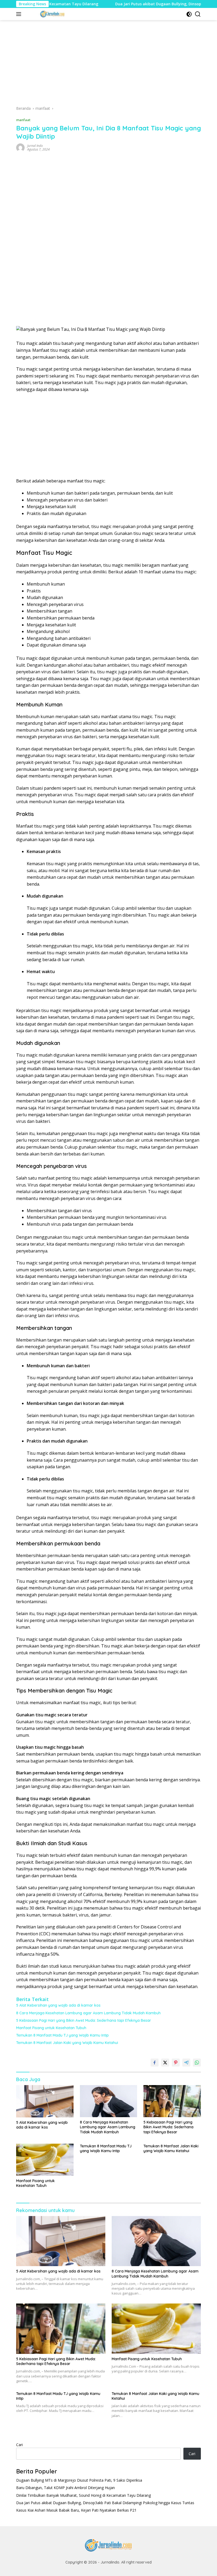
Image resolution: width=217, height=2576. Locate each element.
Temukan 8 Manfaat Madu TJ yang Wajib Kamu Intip (62, 2035)
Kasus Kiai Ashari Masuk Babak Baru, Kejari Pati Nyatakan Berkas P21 (76, 2510)
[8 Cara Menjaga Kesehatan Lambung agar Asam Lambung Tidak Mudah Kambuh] (109, 2101)
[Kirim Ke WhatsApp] (197, 2063)
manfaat (23, 120)
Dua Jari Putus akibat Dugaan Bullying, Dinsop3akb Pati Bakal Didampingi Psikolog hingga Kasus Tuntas (105, 2503)
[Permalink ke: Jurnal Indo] (20, 147)
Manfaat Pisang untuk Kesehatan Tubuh (51, 2028)
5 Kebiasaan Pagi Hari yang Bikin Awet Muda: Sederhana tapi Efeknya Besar (84, 2020)
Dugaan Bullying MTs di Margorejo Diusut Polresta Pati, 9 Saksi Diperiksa (79, 2480)
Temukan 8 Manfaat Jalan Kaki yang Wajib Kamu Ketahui (67, 2043)
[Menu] (20, 14)
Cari (19, 2445)
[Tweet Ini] (165, 2063)
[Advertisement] (108, 65)
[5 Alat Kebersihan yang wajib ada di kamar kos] (45, 2101)
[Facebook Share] (155, 2063)
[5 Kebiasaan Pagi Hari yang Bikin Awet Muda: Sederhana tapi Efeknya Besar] (172, 2101)
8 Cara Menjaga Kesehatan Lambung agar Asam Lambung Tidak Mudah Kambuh (88, 2013)
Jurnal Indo (35, 146)
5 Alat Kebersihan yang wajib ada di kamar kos (58, 2005)
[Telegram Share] (186, 2063)
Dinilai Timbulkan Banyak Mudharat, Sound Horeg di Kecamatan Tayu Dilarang (83, 2495)
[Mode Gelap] (189, 14)
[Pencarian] (198, 14)
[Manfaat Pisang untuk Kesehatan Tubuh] (45, 2160)
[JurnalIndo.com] (52, 14)
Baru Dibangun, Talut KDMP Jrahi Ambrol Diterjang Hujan (65, 2488)
